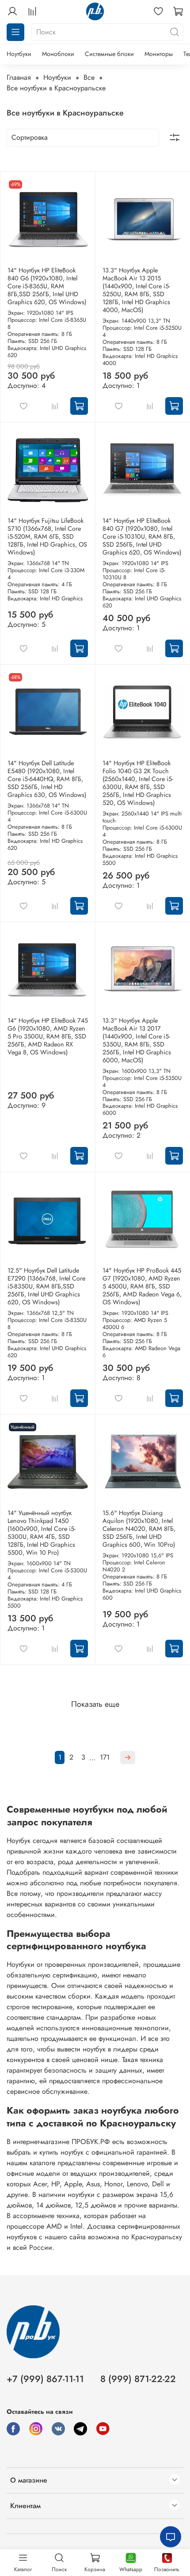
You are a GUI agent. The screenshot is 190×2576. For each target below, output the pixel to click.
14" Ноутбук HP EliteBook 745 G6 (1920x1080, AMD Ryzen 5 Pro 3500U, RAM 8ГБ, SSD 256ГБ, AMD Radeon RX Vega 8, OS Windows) (48, 1036)
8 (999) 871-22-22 (138, 2379)
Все (89, 77)
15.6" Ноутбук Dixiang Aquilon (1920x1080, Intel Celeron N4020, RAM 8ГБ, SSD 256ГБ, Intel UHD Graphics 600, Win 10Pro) (139, 1529)
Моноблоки (58, 54)
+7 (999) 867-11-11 (45, 2379)
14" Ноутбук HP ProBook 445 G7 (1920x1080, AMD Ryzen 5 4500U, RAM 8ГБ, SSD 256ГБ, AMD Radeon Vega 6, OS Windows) (142, 1286)
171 (105, 1757)
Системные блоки (109, 54)
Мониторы (159, 54)
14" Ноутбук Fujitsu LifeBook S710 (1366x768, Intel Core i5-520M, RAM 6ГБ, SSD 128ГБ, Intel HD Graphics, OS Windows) (47, 536)
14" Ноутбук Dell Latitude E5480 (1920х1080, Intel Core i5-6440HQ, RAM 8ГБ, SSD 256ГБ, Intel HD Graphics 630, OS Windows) (47, 779)
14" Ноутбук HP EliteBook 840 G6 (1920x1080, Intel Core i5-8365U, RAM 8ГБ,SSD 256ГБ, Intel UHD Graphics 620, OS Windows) (47, 286)
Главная (19, 77)
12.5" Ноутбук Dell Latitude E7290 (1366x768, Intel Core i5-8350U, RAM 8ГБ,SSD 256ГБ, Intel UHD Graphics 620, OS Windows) (46, 1286)
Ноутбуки (19, 54)
